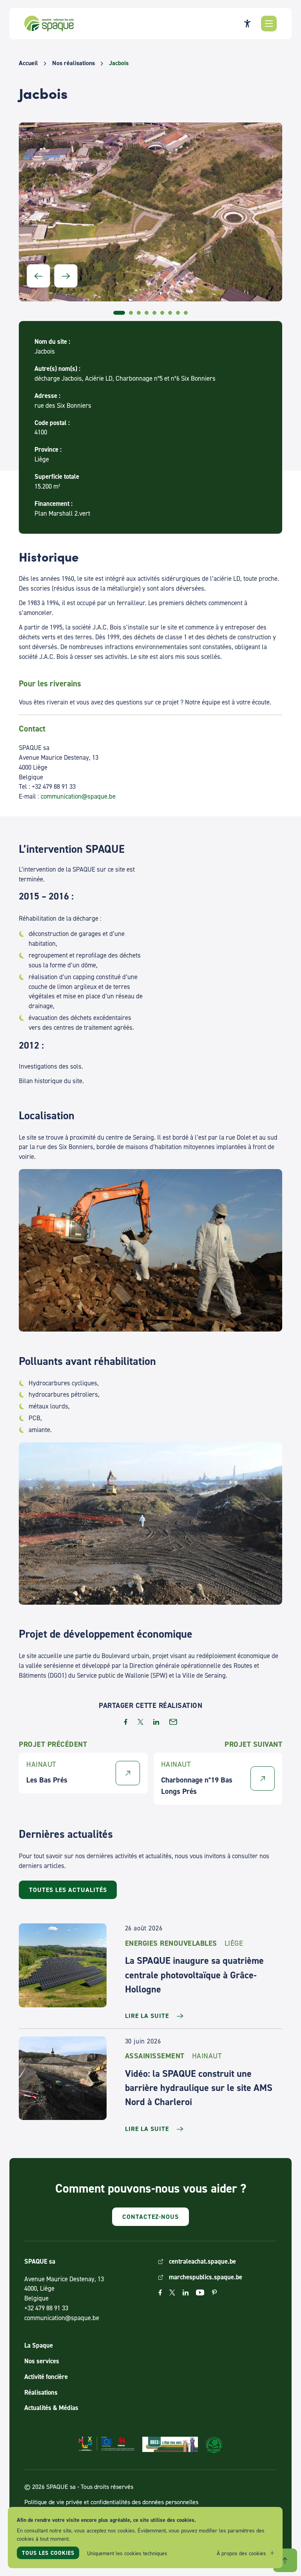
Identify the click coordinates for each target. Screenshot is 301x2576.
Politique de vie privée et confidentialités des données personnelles (111, 2502)
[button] (269, 24)
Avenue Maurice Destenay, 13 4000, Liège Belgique (64, 2289)
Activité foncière (46, 2377)
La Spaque (39, 2345)
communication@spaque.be (78, 796)
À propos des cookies (241, 2553)
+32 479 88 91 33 (46, 2308)
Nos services (42, 2361)
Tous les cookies (48, 2553)
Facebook (160, 2292)
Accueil (28, 63)
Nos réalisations (73, 63)
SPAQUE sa (49, 24)
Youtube (200, 2292)
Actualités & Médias (51, 2408)
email (173, 1722)
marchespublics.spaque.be (206, 2277)
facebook (126, 1722)
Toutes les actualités (68, 1890)
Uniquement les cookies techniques (127, 2553)
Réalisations (41, 2392)
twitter (141, 1722)
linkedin (156, 1722)
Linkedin (186, 2292)
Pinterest (214, 2292)
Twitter (172, 2292)
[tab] (119, 313)
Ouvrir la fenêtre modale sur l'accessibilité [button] (247, 24)
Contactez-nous (150, 2217)
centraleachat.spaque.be (202, 2261)
